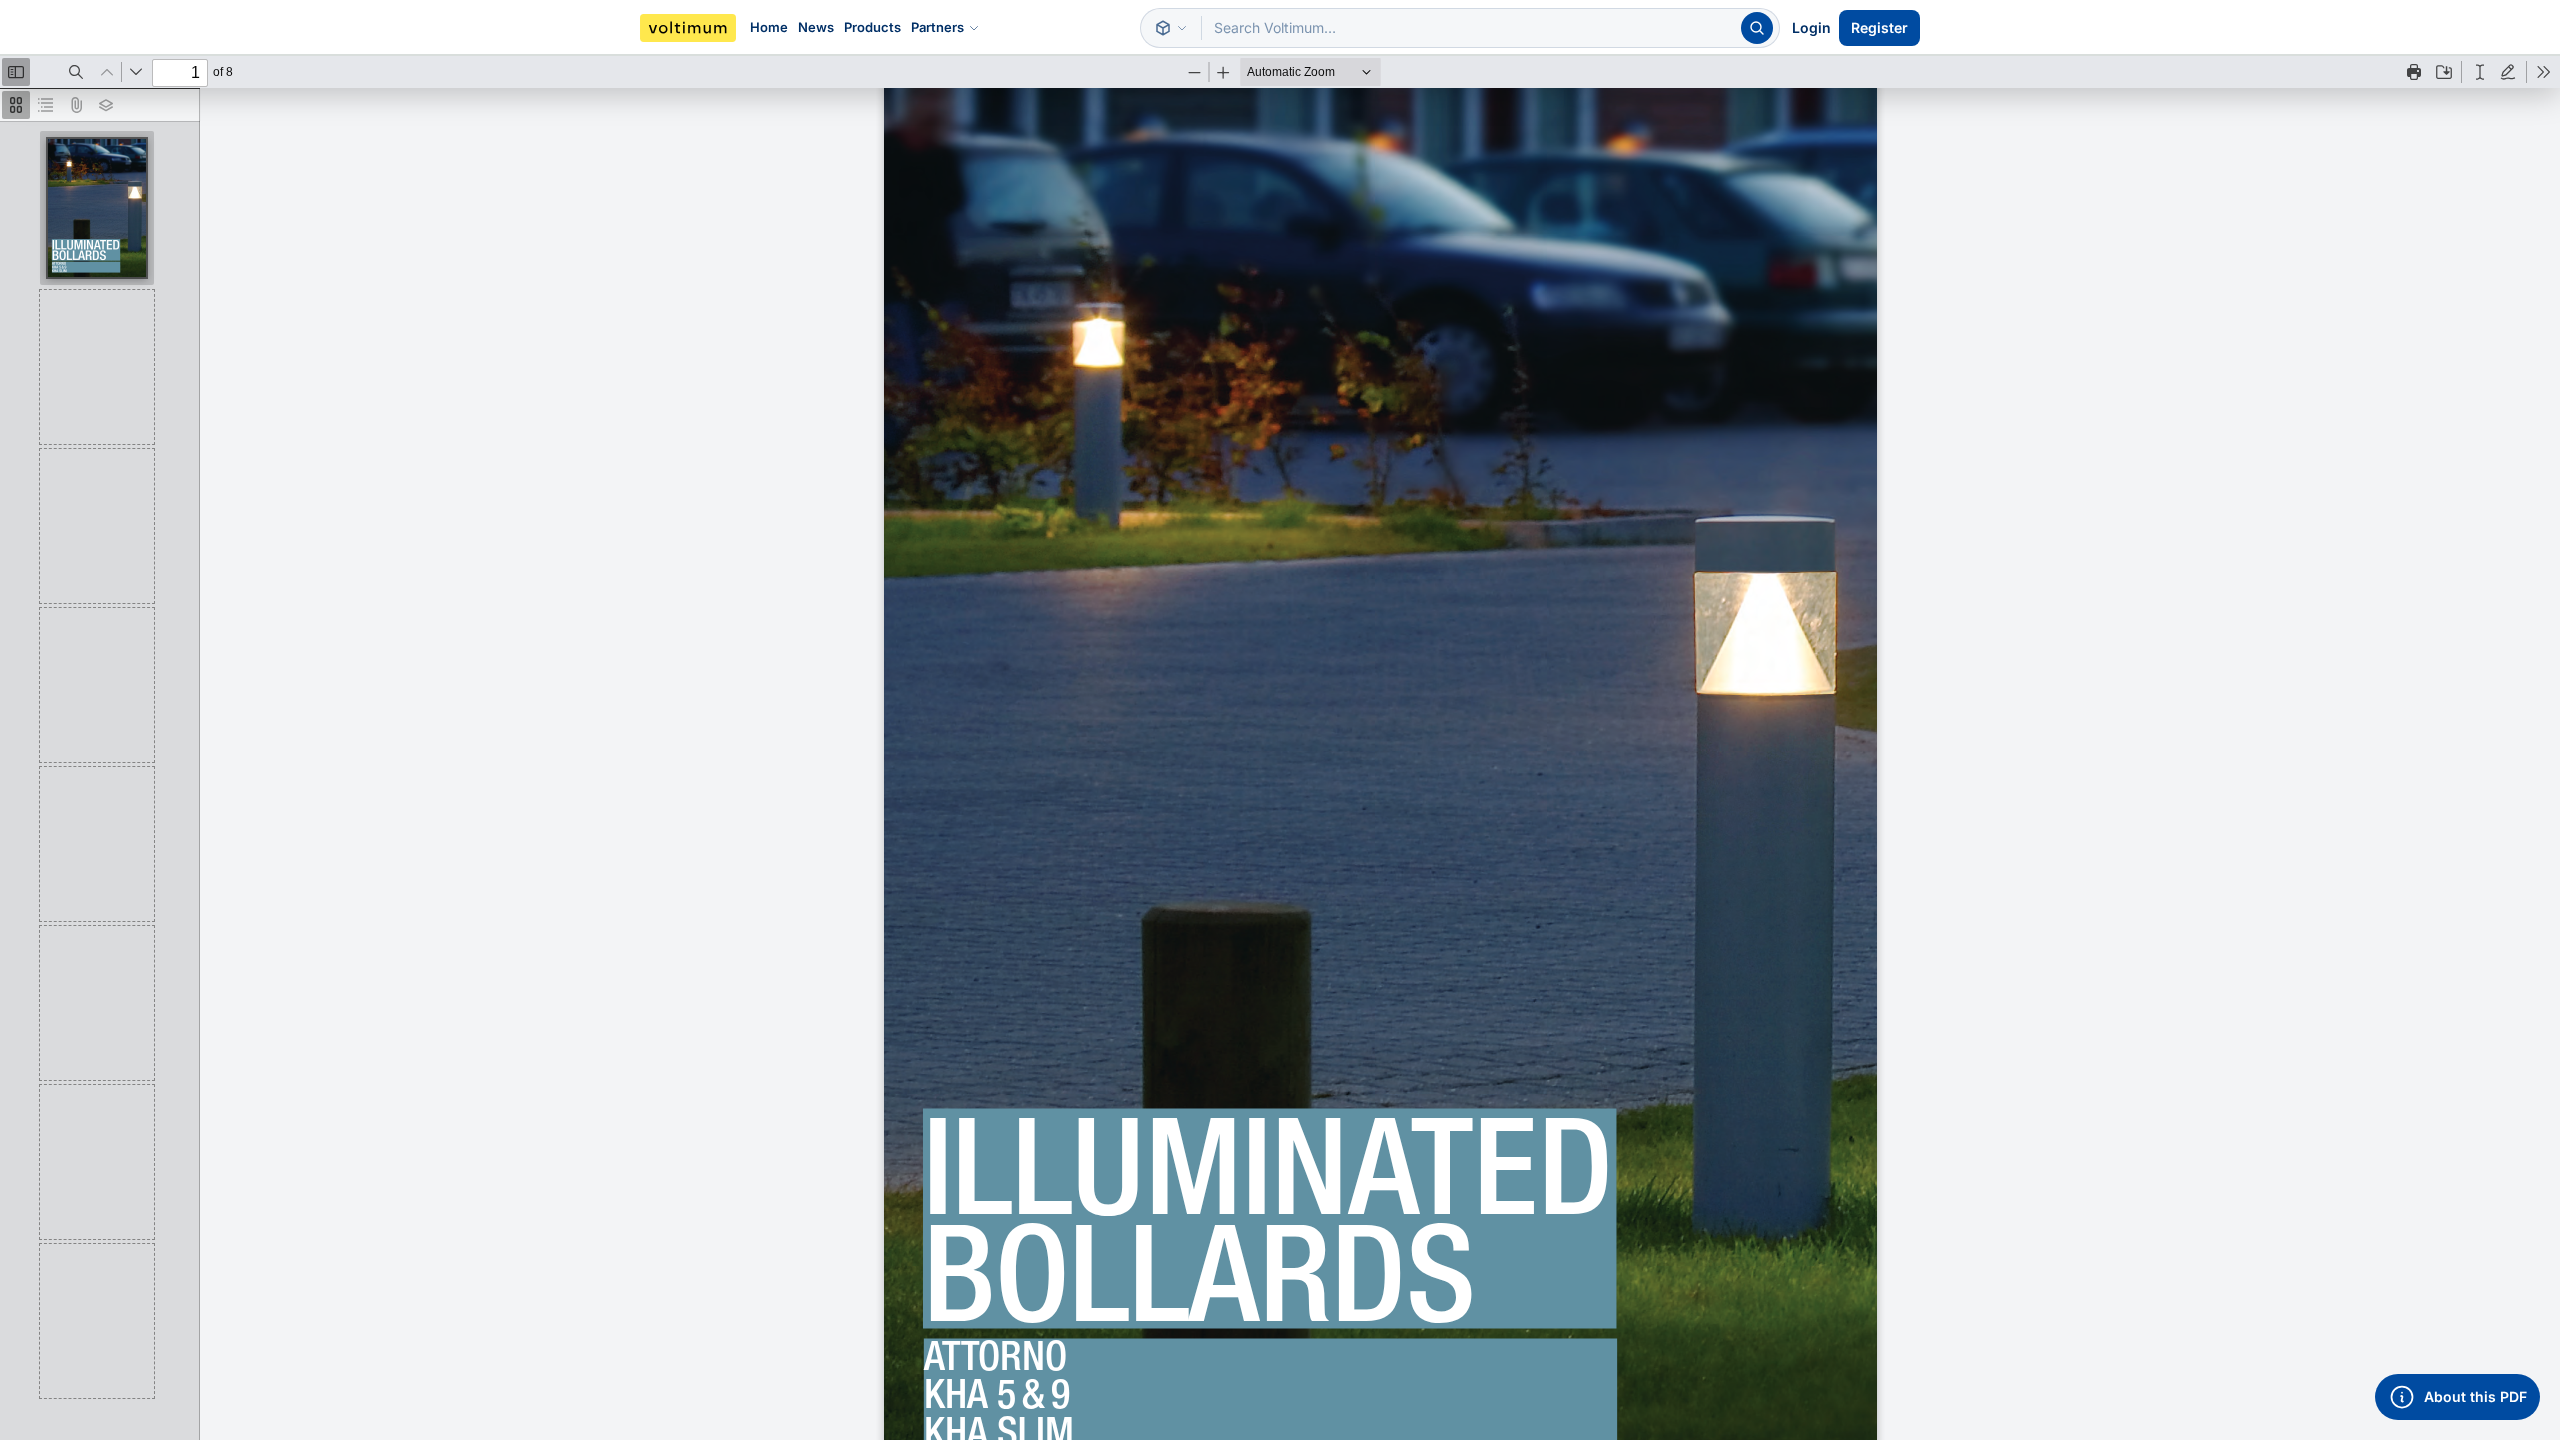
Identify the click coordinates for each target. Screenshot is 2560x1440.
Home (769, 27)
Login (1811, 27)
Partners (937, 27)
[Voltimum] (688, 28)
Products (872, 27)
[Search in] (1171, 28)
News (816, 27)
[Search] (1757, 28)
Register (1879, 27)
